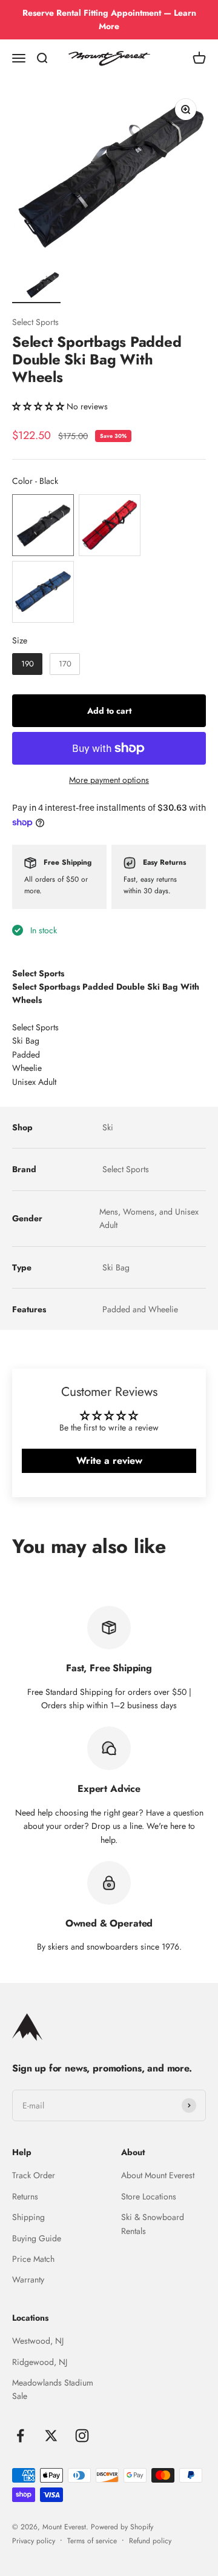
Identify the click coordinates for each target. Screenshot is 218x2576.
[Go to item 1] (42, 287)
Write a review (109, 1461)
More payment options (109, 780)
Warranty (28, 2279)
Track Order (34, 2175)
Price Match (33, 2259)
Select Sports (35, 322)
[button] (38, 406)
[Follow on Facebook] (20, 2436)
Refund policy (150, 2541)
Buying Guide (37, 2238)
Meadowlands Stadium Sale (53, 2389)
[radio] (43, 525)
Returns (25, 2196)
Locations (30, 2318)
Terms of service (92, 2541)
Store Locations (149, 2196)
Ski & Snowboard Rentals (153, 2224)
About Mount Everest (158, 2175)
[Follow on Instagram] (82, 2436)
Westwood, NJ (38, 2341)
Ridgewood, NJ (40, 2362)
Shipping (28, 2217)
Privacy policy (34, 2541)
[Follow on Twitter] (51, 2436)
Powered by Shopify (122, 2527)
